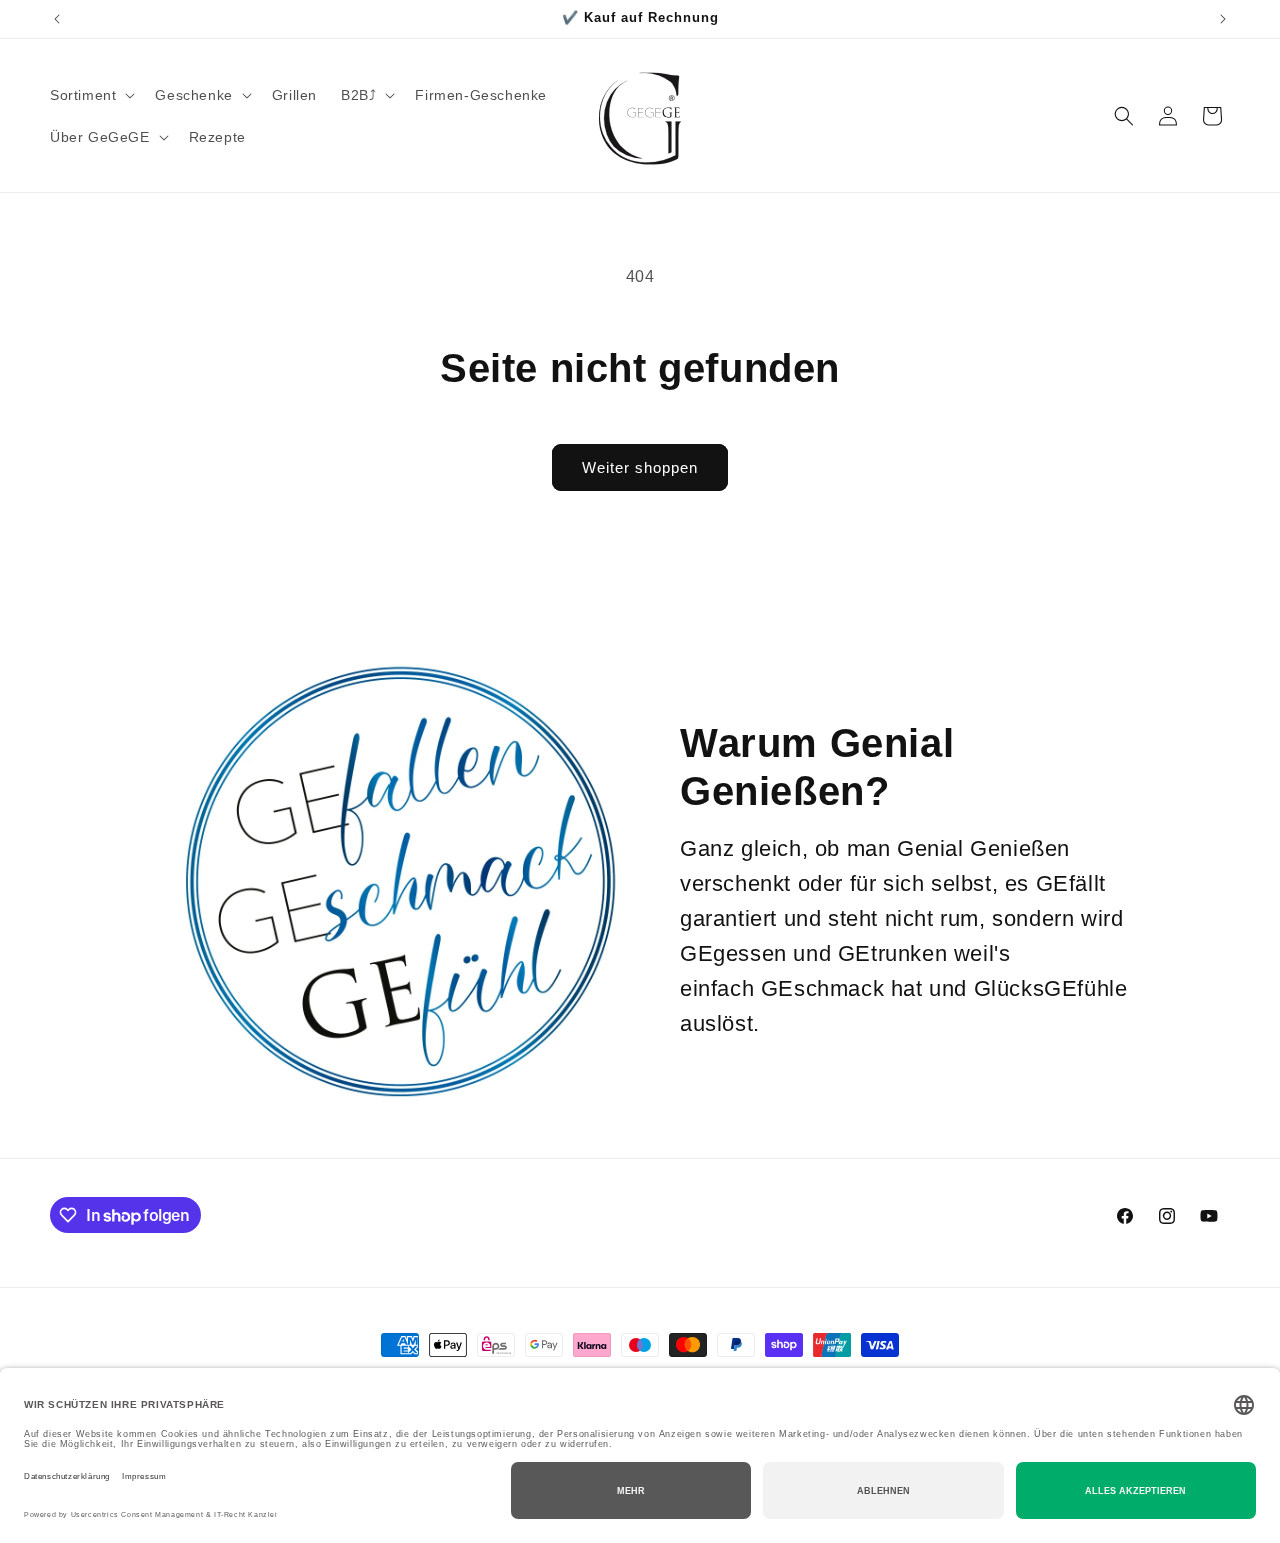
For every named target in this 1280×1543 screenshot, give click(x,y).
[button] (90, 95)
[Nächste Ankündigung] (1223, 19)
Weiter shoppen (640, 467)
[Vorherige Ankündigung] (57, 19)
